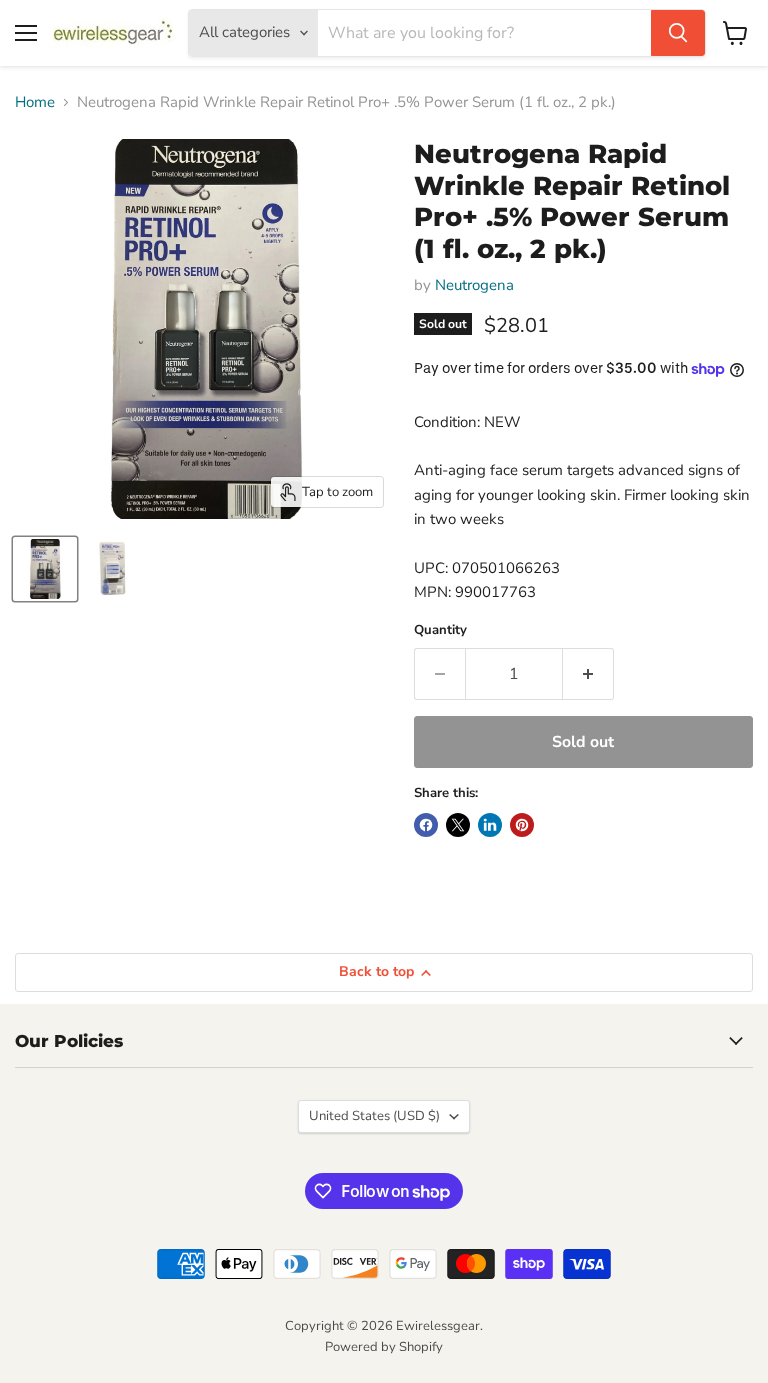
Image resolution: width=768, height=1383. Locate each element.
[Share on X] (458, 825)
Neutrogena (474, 285)
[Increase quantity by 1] (588, 674)
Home (35, 102)
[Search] (678, 33)
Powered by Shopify (384, 1347)
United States (374, 1116)
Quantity (440, 630)
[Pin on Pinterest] (522, 825)
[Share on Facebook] (426, 825)
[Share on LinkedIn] (490, 825)
